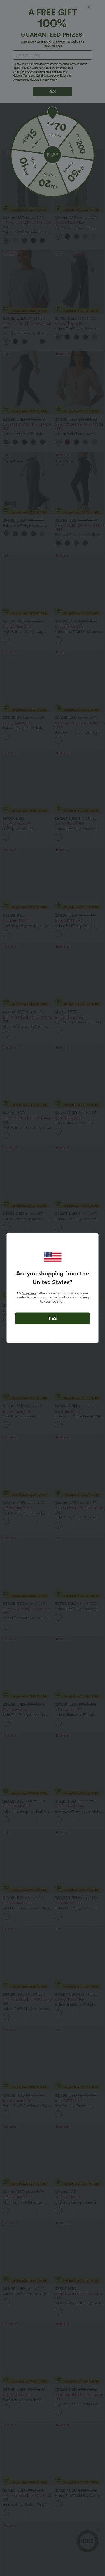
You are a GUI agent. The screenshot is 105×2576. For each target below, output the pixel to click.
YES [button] (52, 1318)
